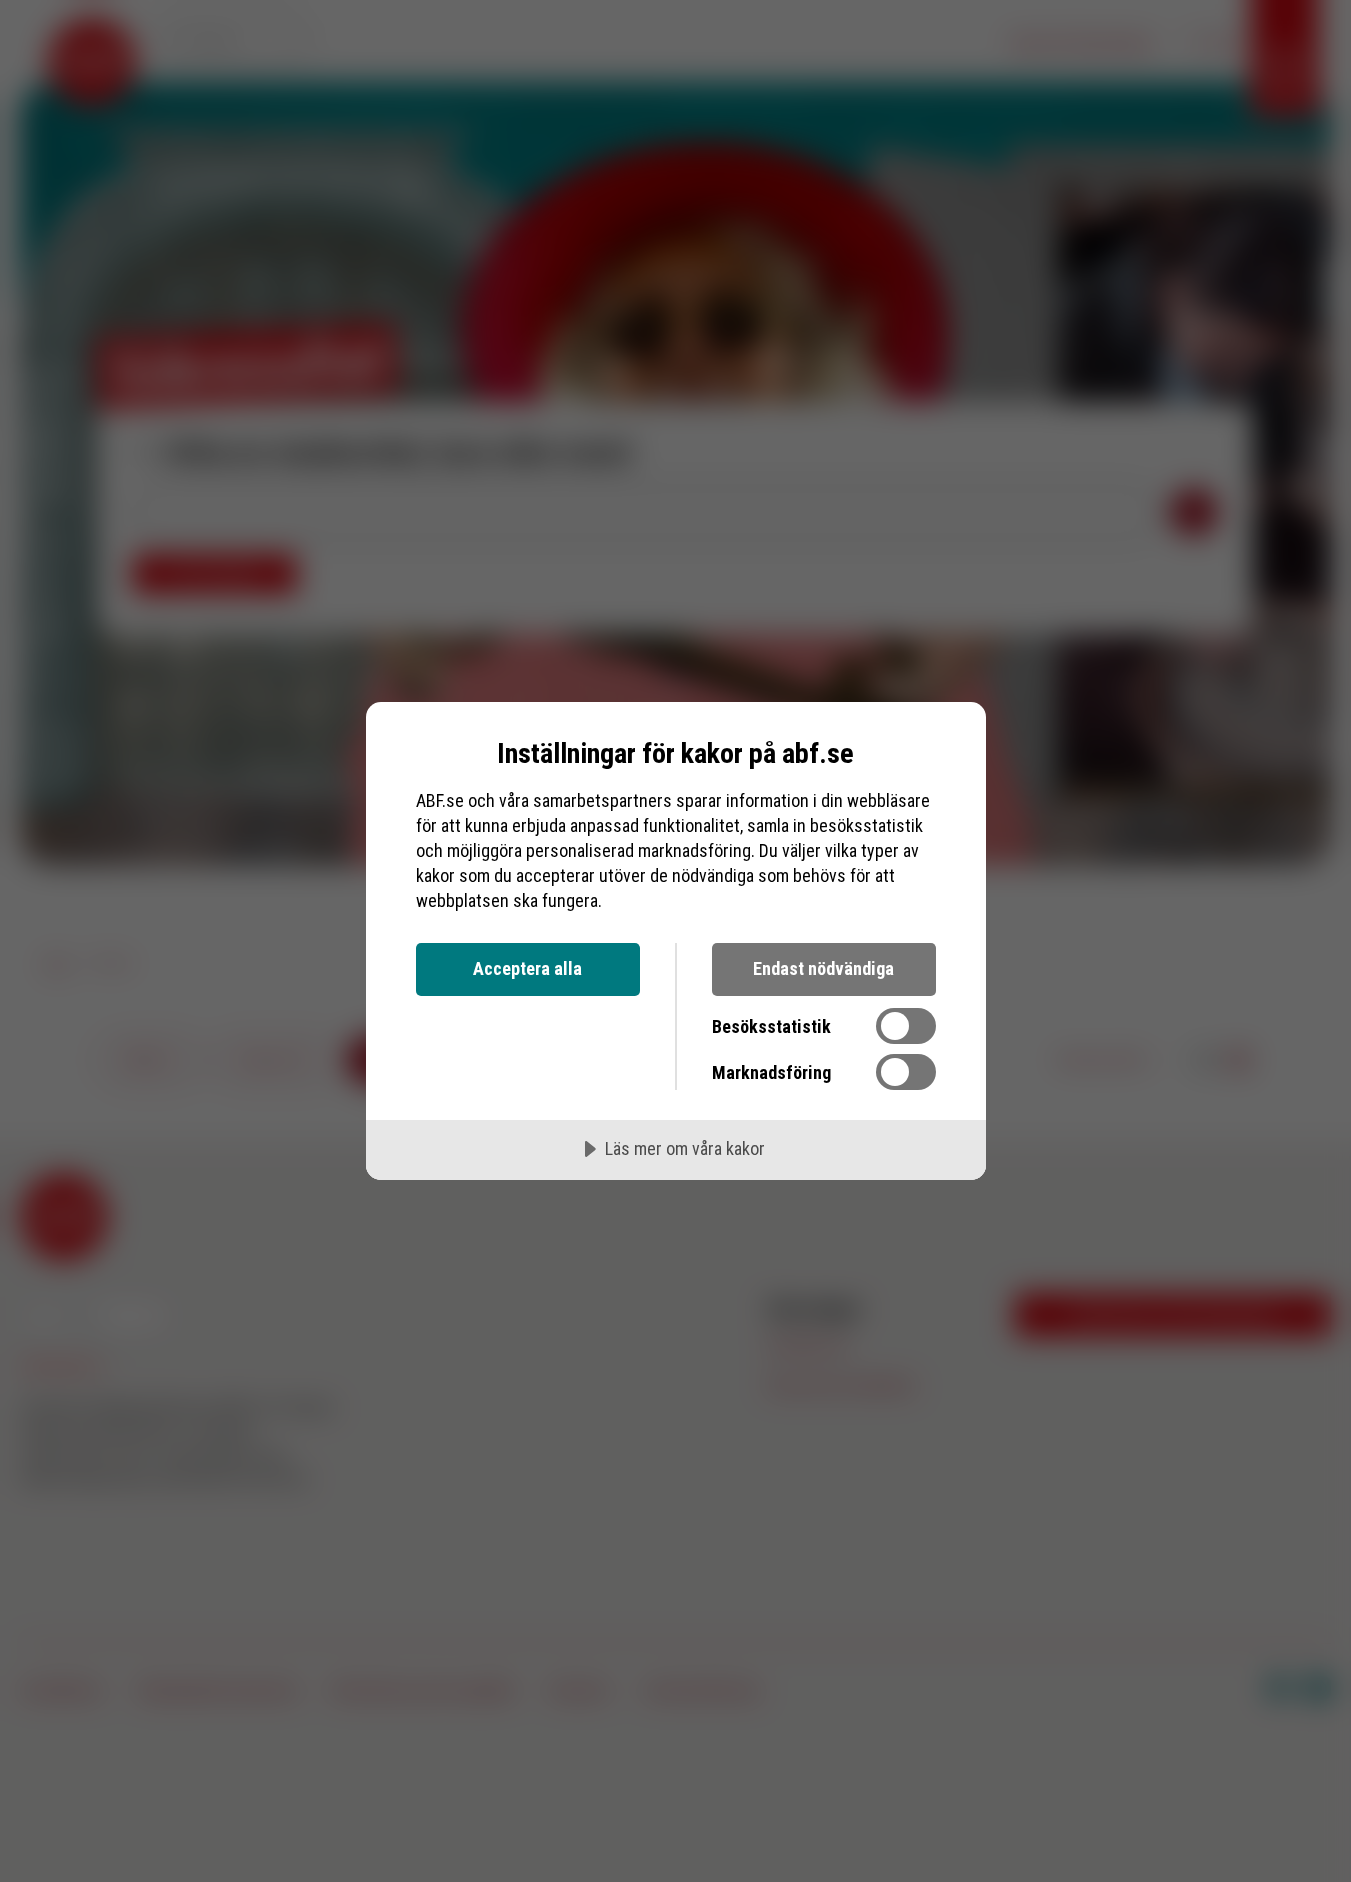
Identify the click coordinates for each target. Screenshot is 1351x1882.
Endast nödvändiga (823, 968)
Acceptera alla (527, 968)
